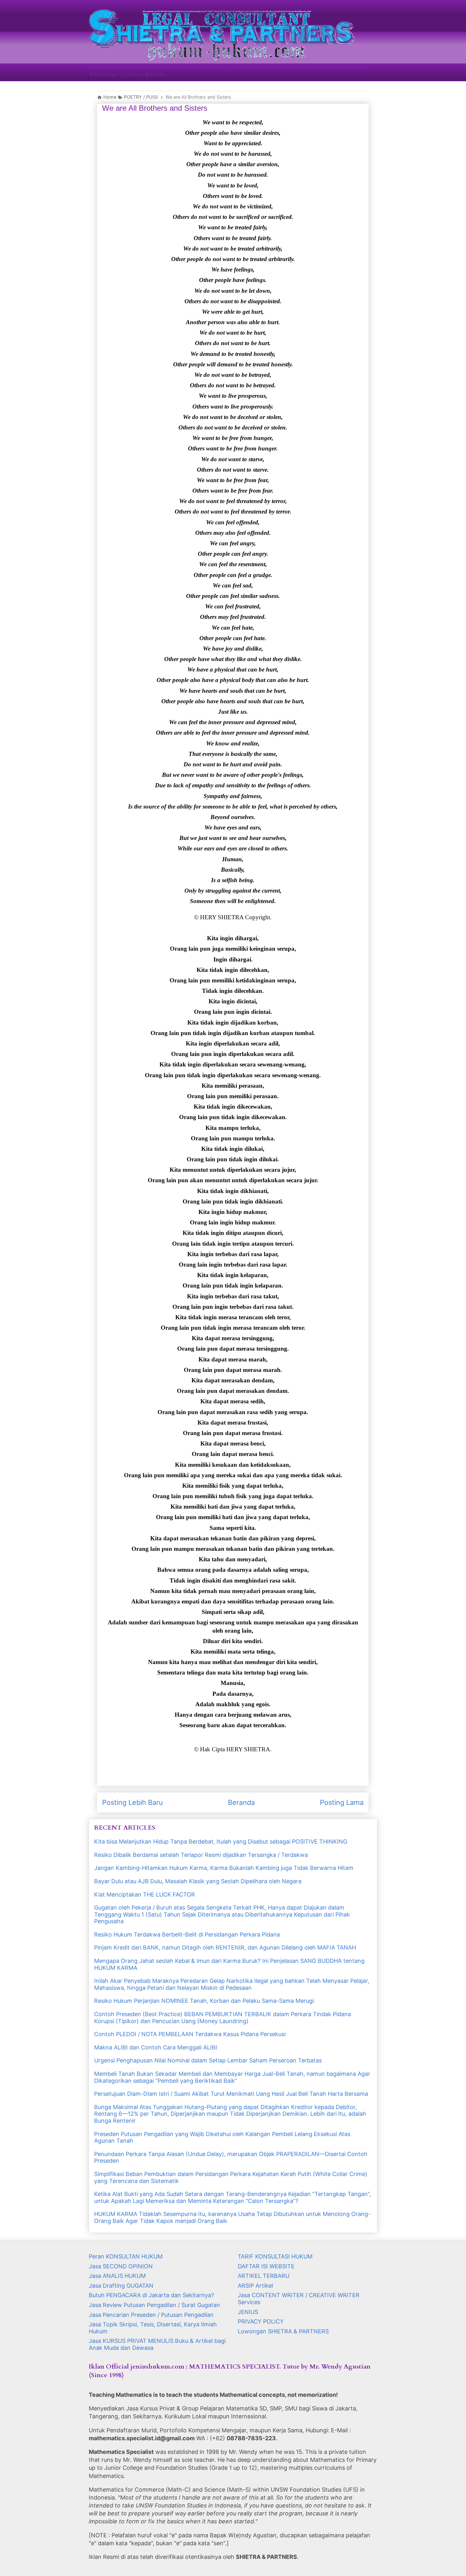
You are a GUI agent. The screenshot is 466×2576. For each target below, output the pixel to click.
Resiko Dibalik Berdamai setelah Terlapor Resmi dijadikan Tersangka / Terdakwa (201, 1855)
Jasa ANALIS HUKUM (117, 2276)
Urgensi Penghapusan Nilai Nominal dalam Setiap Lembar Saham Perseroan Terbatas (208, 2060)
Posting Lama (342, 1802)
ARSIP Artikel (255, 2286)
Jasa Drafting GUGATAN (121, 2286)
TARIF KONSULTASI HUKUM (275, 2256)
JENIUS (248, 2312)
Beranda (241, 1802)
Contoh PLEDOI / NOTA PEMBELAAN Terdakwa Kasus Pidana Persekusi (190, 2034)
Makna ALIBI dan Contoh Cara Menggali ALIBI (156, 2047)
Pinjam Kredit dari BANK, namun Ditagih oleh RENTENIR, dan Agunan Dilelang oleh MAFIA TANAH (225, 1947)
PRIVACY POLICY (261, 2321)
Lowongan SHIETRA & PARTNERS (283, 2331)
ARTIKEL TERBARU (264, 2276)
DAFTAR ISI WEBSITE (266, 2266)
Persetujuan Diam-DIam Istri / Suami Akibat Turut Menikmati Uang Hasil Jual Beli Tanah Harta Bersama (231, 2094)
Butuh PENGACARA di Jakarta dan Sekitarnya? (151, 2295)
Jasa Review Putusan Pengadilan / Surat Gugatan (154, 2305)
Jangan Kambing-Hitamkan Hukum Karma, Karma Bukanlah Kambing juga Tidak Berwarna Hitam (224, 1868)
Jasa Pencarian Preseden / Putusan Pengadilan (151, 2315)
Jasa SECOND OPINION (121, 2266)
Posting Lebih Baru (133, 1802)
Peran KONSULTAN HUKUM (126, 2256)
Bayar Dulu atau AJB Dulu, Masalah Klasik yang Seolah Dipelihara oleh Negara (198, 1881)
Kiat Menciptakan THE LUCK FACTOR (145, 1894)
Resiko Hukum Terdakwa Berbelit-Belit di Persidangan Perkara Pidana (187, 1934)
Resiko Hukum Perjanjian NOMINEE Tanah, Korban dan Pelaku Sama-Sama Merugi (204, 2001)
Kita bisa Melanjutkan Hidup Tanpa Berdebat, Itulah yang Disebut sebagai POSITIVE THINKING (221, 1842)
